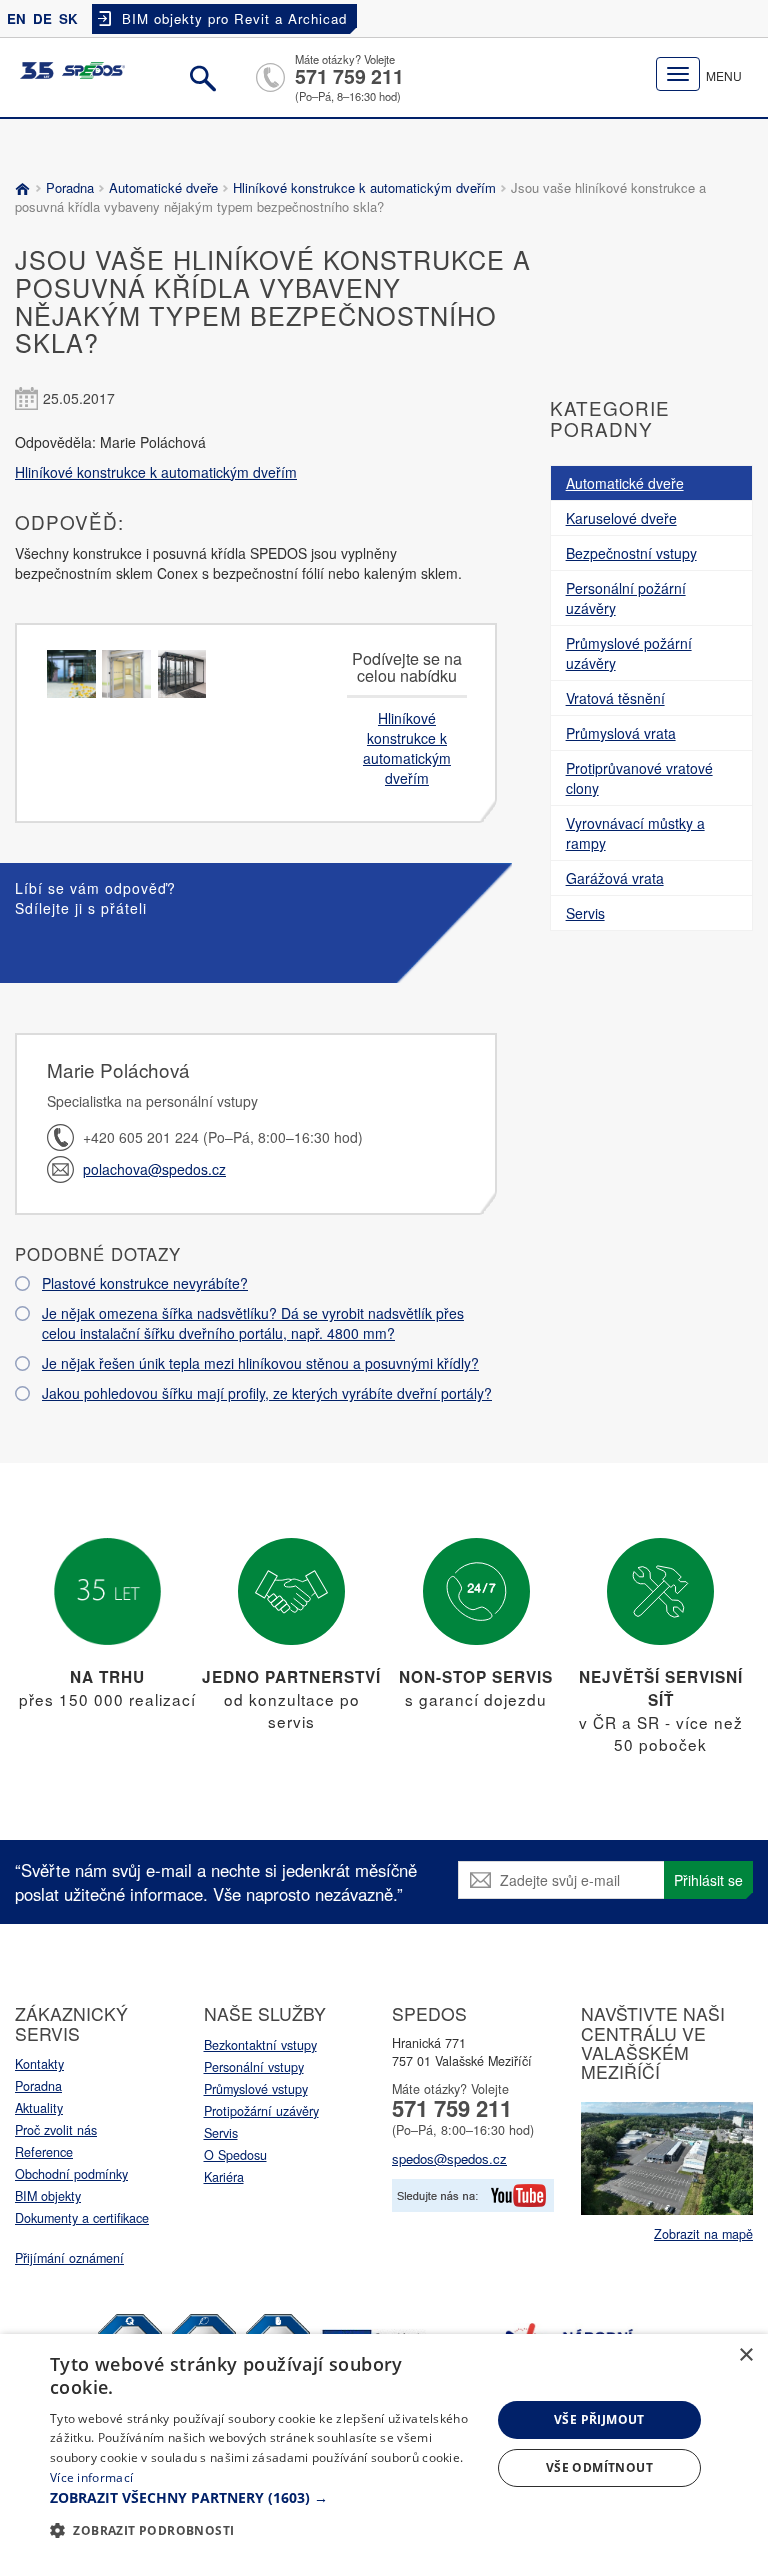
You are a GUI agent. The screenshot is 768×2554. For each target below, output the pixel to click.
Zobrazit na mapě (703, 2234)
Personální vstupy (254, 2067)
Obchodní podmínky (71, 2174)
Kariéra (224, 2177)
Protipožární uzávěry (261, 2111)
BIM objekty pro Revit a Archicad (234, 18)
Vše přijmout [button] (599, 2419)
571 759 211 (349, 76)
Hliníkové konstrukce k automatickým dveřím (364, 187)
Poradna (70, 187)
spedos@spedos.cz (449, 2158)
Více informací (91, 2477)
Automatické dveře (163, 187)
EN (16, 18)
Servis (221, 2133)
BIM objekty (48, 2196)
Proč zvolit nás (56, 2130)
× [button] (745, 2355)
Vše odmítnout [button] (599, 2467)
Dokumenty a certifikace (82, 2218)
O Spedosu (235, 2155)
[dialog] (384, 2444)
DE (42, 18)
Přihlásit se (708, 1880)
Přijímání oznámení (69, 2258)
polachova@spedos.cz (154, 1169)
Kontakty (39, 2064)
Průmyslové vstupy (256, 2089)
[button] (264, 2498)
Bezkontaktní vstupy (260, 2045)
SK (68, 18)
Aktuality (39, 2108)
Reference (44, 2152)
